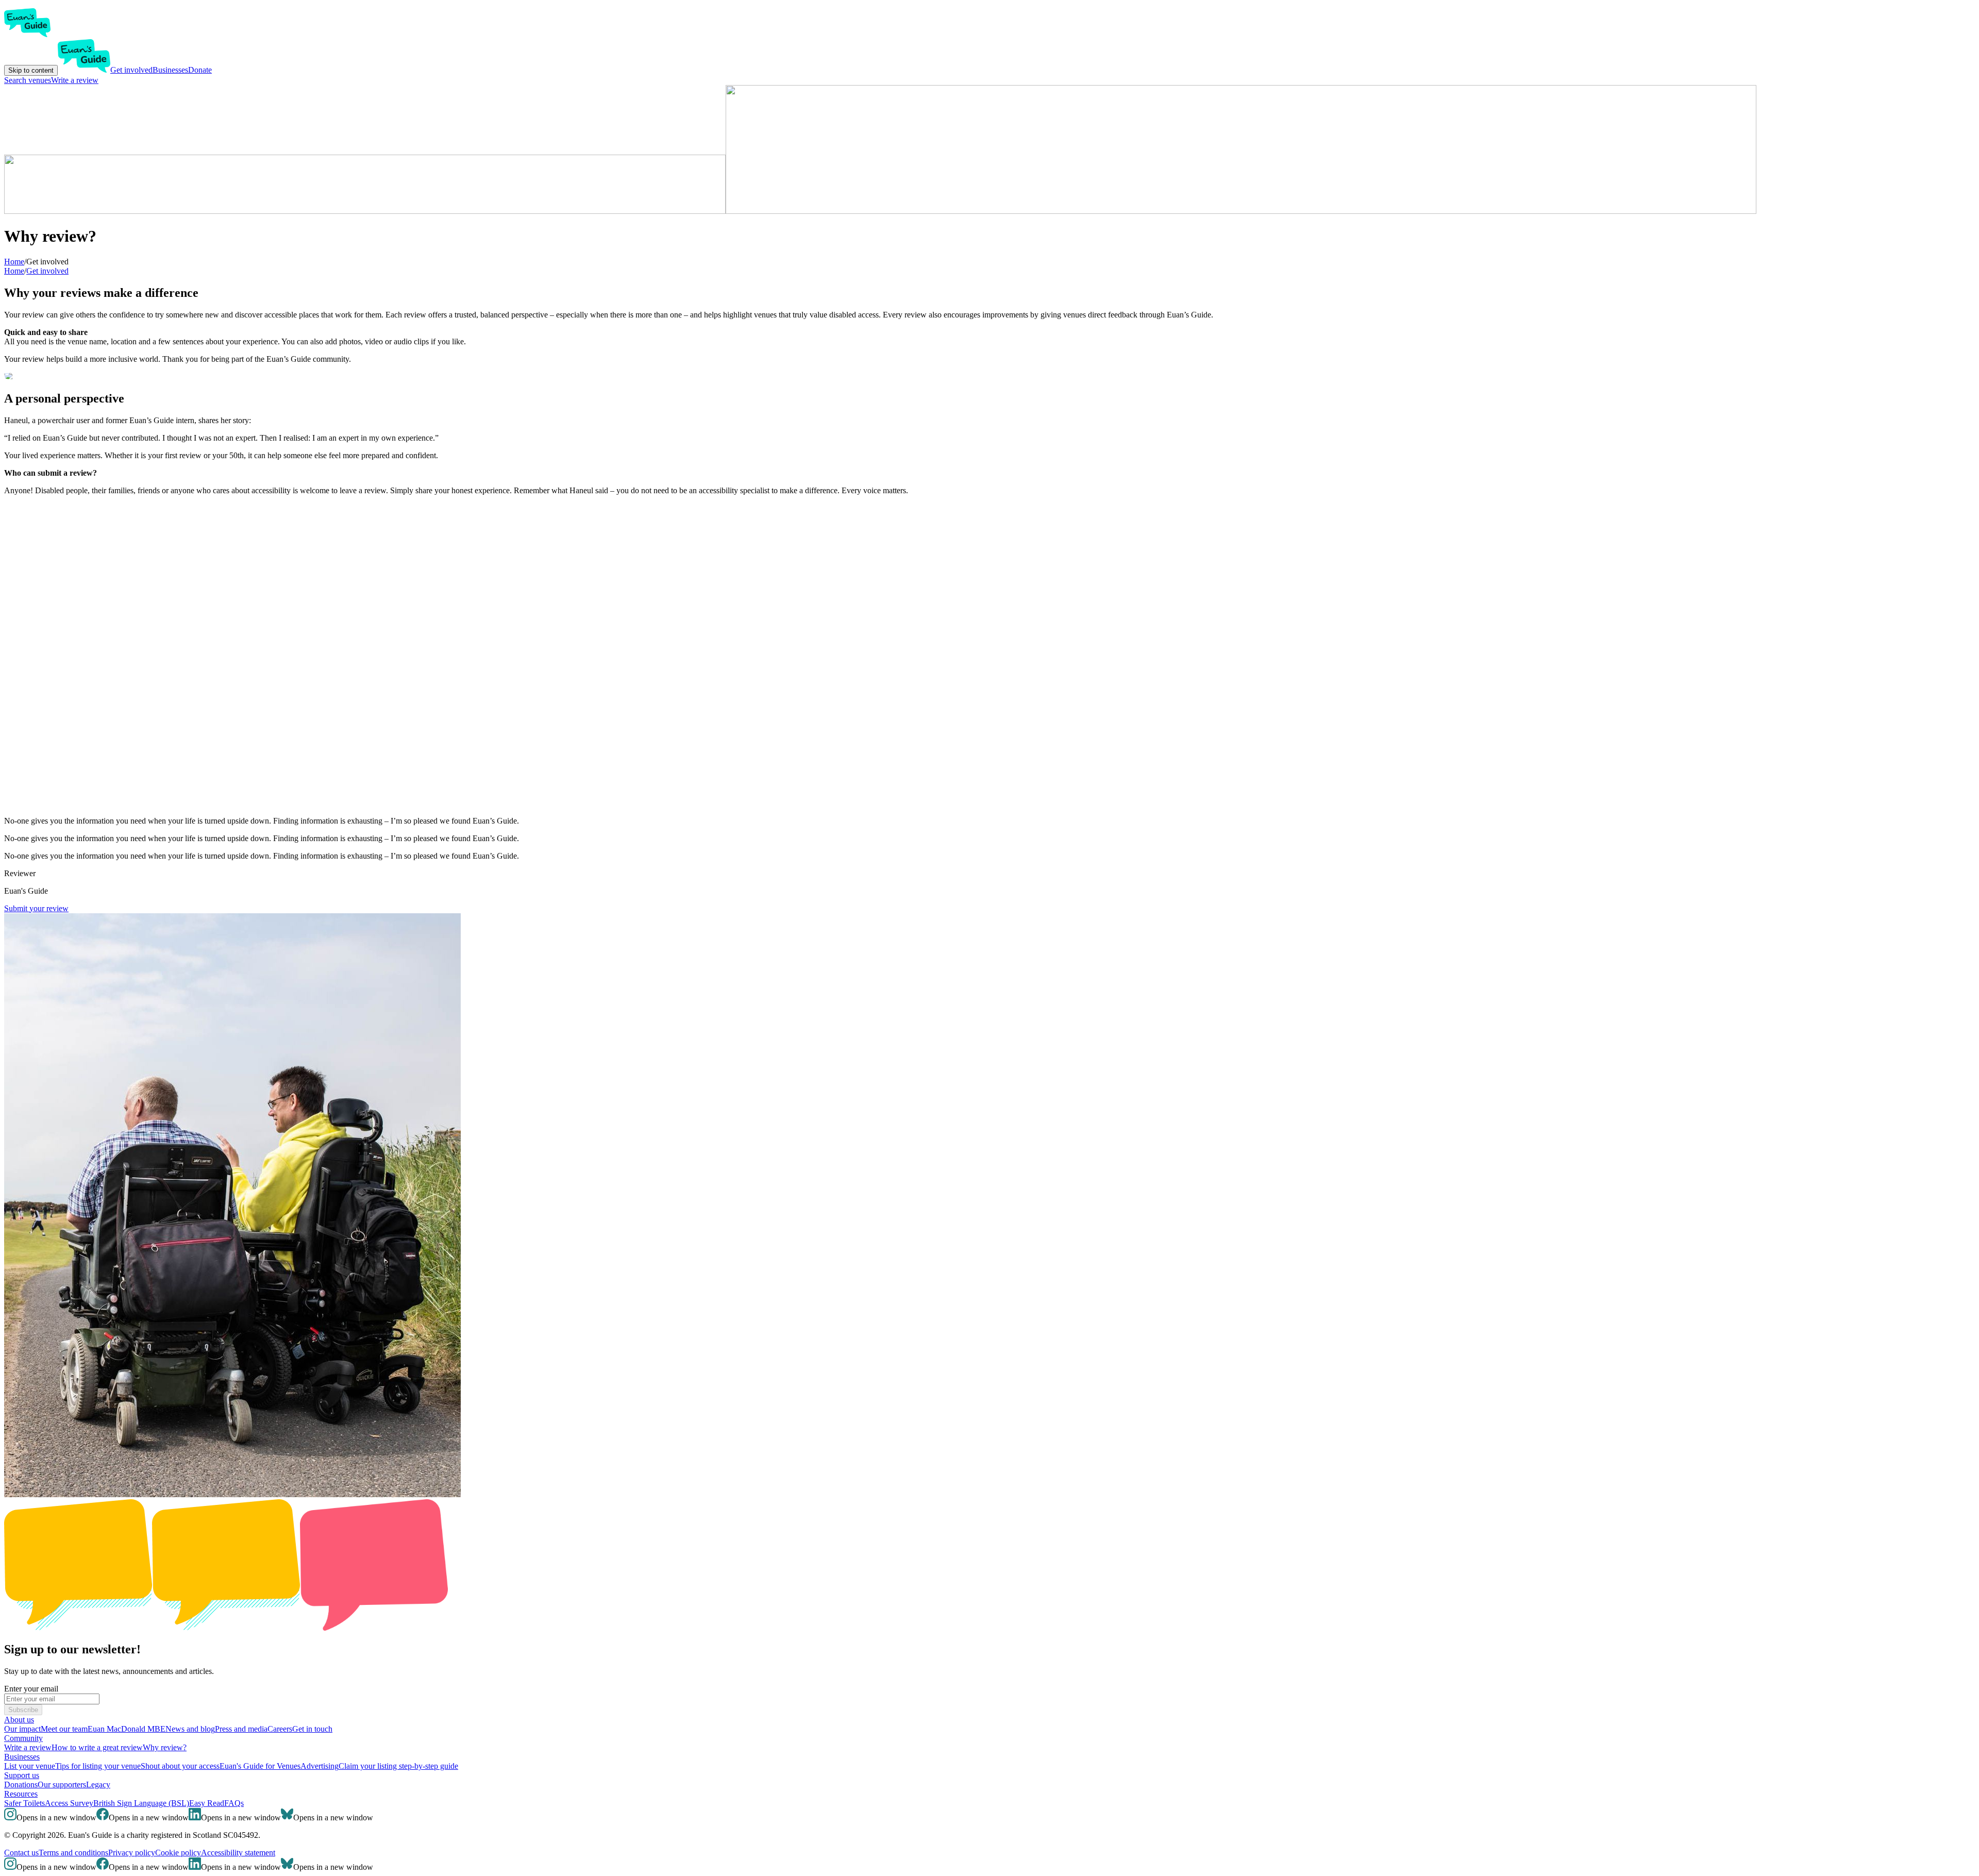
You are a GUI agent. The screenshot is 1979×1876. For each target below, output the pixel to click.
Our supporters (62, 1785)
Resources (21, 1794)
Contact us (21, 1853)
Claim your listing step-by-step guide (398, 1766)
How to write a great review (97, 1747)
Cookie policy (178, 1853)
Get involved (131, 70)
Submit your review (36, 908)
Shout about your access (180, 1766)
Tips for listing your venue (98, 1766)
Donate (200, 70)
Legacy (98, 1785)
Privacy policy (132, 1853)
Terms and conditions (73, 1853)
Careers (280, 1729)
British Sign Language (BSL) (141, 1803)
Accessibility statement (238, 1853)
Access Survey (69, 1803)
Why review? (165, 1747)
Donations (21, 1785)
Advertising (320, 1766)
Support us (22, 1775)
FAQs (234, 1803)
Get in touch (312, 1729)
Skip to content (31, 70)
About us (19, 1720)
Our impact (22, 1729)
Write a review (75, 80)
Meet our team (64, 1729)
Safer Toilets (24, 1803)
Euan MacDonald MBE (127, 1729)
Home (14, 271)
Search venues (28, 80)
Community (23, 1738)
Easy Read (207, 1803)
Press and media (241, 1729)
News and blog (190, 1729)
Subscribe (23, 1710)
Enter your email (31, 1689)
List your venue (30, 1766)
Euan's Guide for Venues (260, 1766)
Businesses (170, 70)
